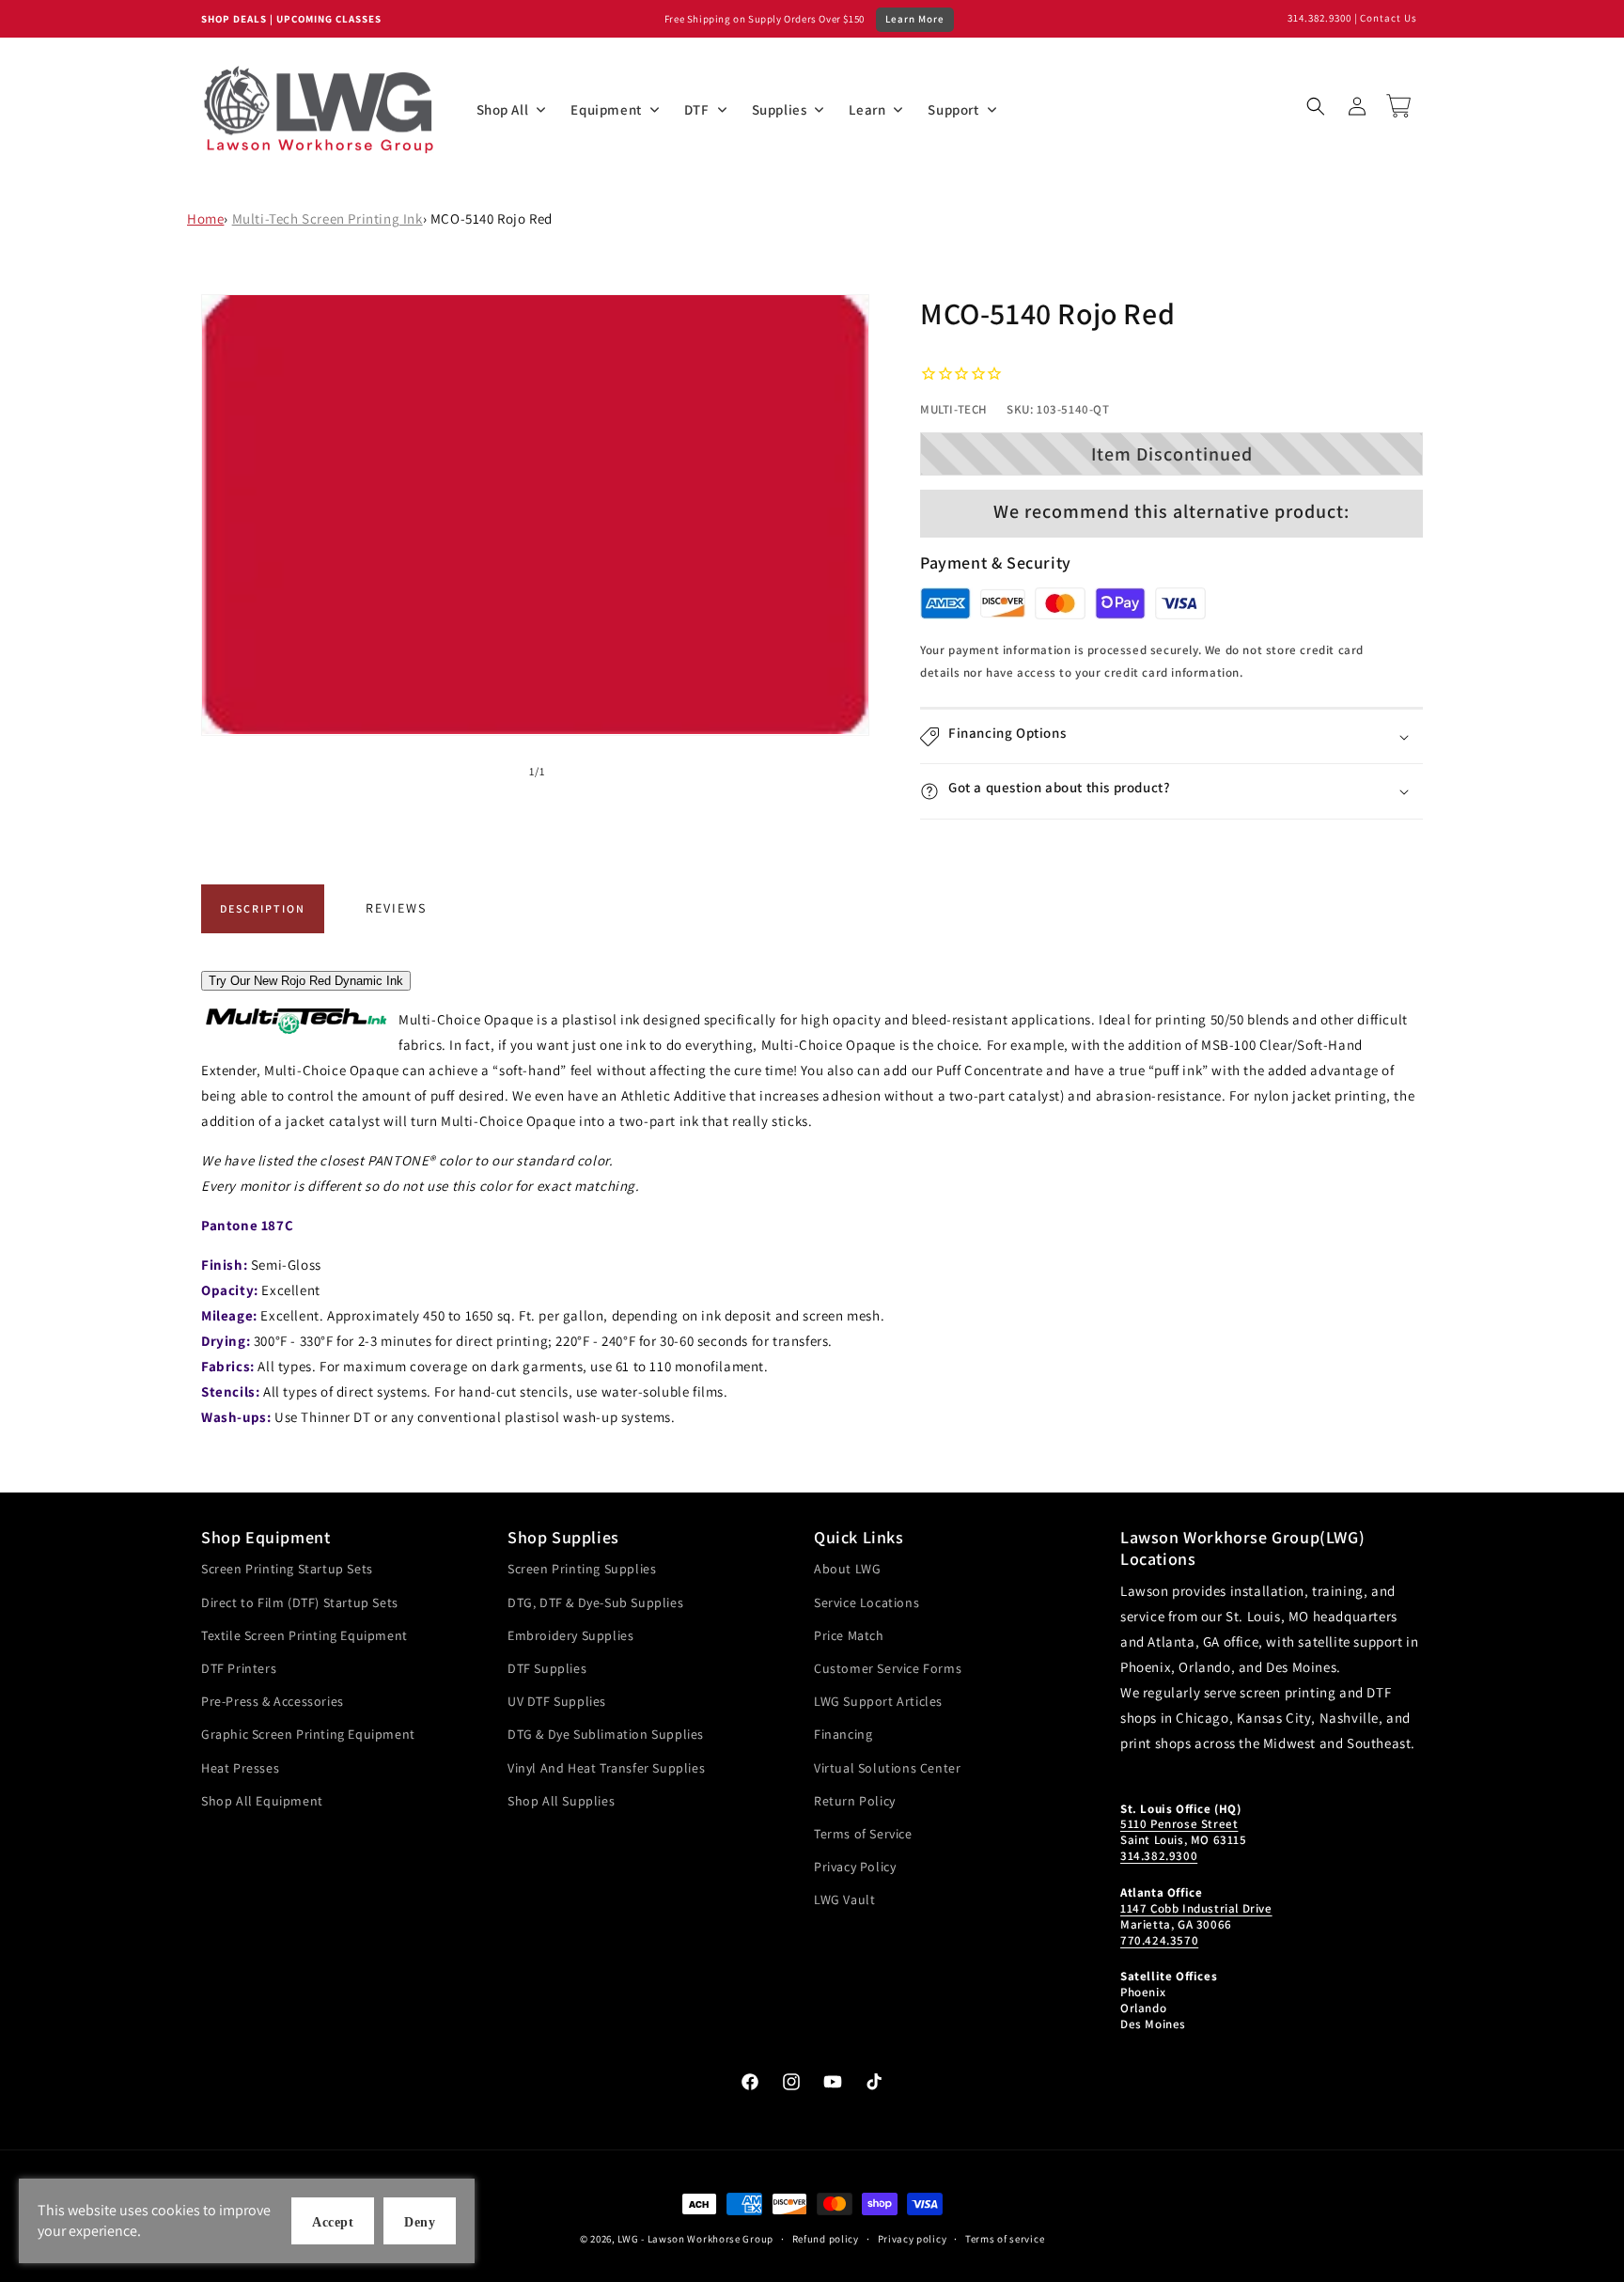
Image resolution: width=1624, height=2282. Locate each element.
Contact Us (1389, 18)
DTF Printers (239, 1668)
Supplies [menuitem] (780, 109)
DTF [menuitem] (697, 109)
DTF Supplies (547, 1668)
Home (205, 219)
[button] (1316, 106)
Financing (843, 1734)
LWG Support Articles (878, 1701)
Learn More (915, 19)
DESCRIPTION (263, 908)
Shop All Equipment (262, 1801)
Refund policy (826, 2239)
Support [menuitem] (953, 109)
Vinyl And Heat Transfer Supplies (606, 1768)
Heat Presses (240, 1768)
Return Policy (855, 1801)
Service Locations (867, 1602)
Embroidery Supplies (570, 1635)
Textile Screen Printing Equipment (304, 1635)
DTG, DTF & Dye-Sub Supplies (595, 1602)
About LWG (847, 1569)
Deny (420, 2222)
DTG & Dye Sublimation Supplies (606, 1734)
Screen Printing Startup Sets (287, 1569)
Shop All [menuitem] (503, 109)
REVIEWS (396, 908)
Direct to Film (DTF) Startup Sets (300, 1602)
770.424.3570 (1159, 1940)
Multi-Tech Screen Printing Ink (328, 219)
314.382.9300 (1319, 18)
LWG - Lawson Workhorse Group (695, 2239)
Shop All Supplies (561, 1801)
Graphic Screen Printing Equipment (308, 1734)
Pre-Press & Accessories (273, 1701)
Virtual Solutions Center (887, 1768)
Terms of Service (863, 1834)
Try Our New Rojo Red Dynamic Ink (306, 981)
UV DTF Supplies (557, 1701)
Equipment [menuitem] (606, 109)
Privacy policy (913, 2239)
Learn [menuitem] (867, 109)
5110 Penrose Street (1179, 1824)
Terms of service (1005, 2239)
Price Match (849, 1635)
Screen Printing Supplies (582, 1569)
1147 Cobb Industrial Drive (1196, 1908)
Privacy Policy (855, 1867)
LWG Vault (844, 1899)
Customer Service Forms (888, 1668)
